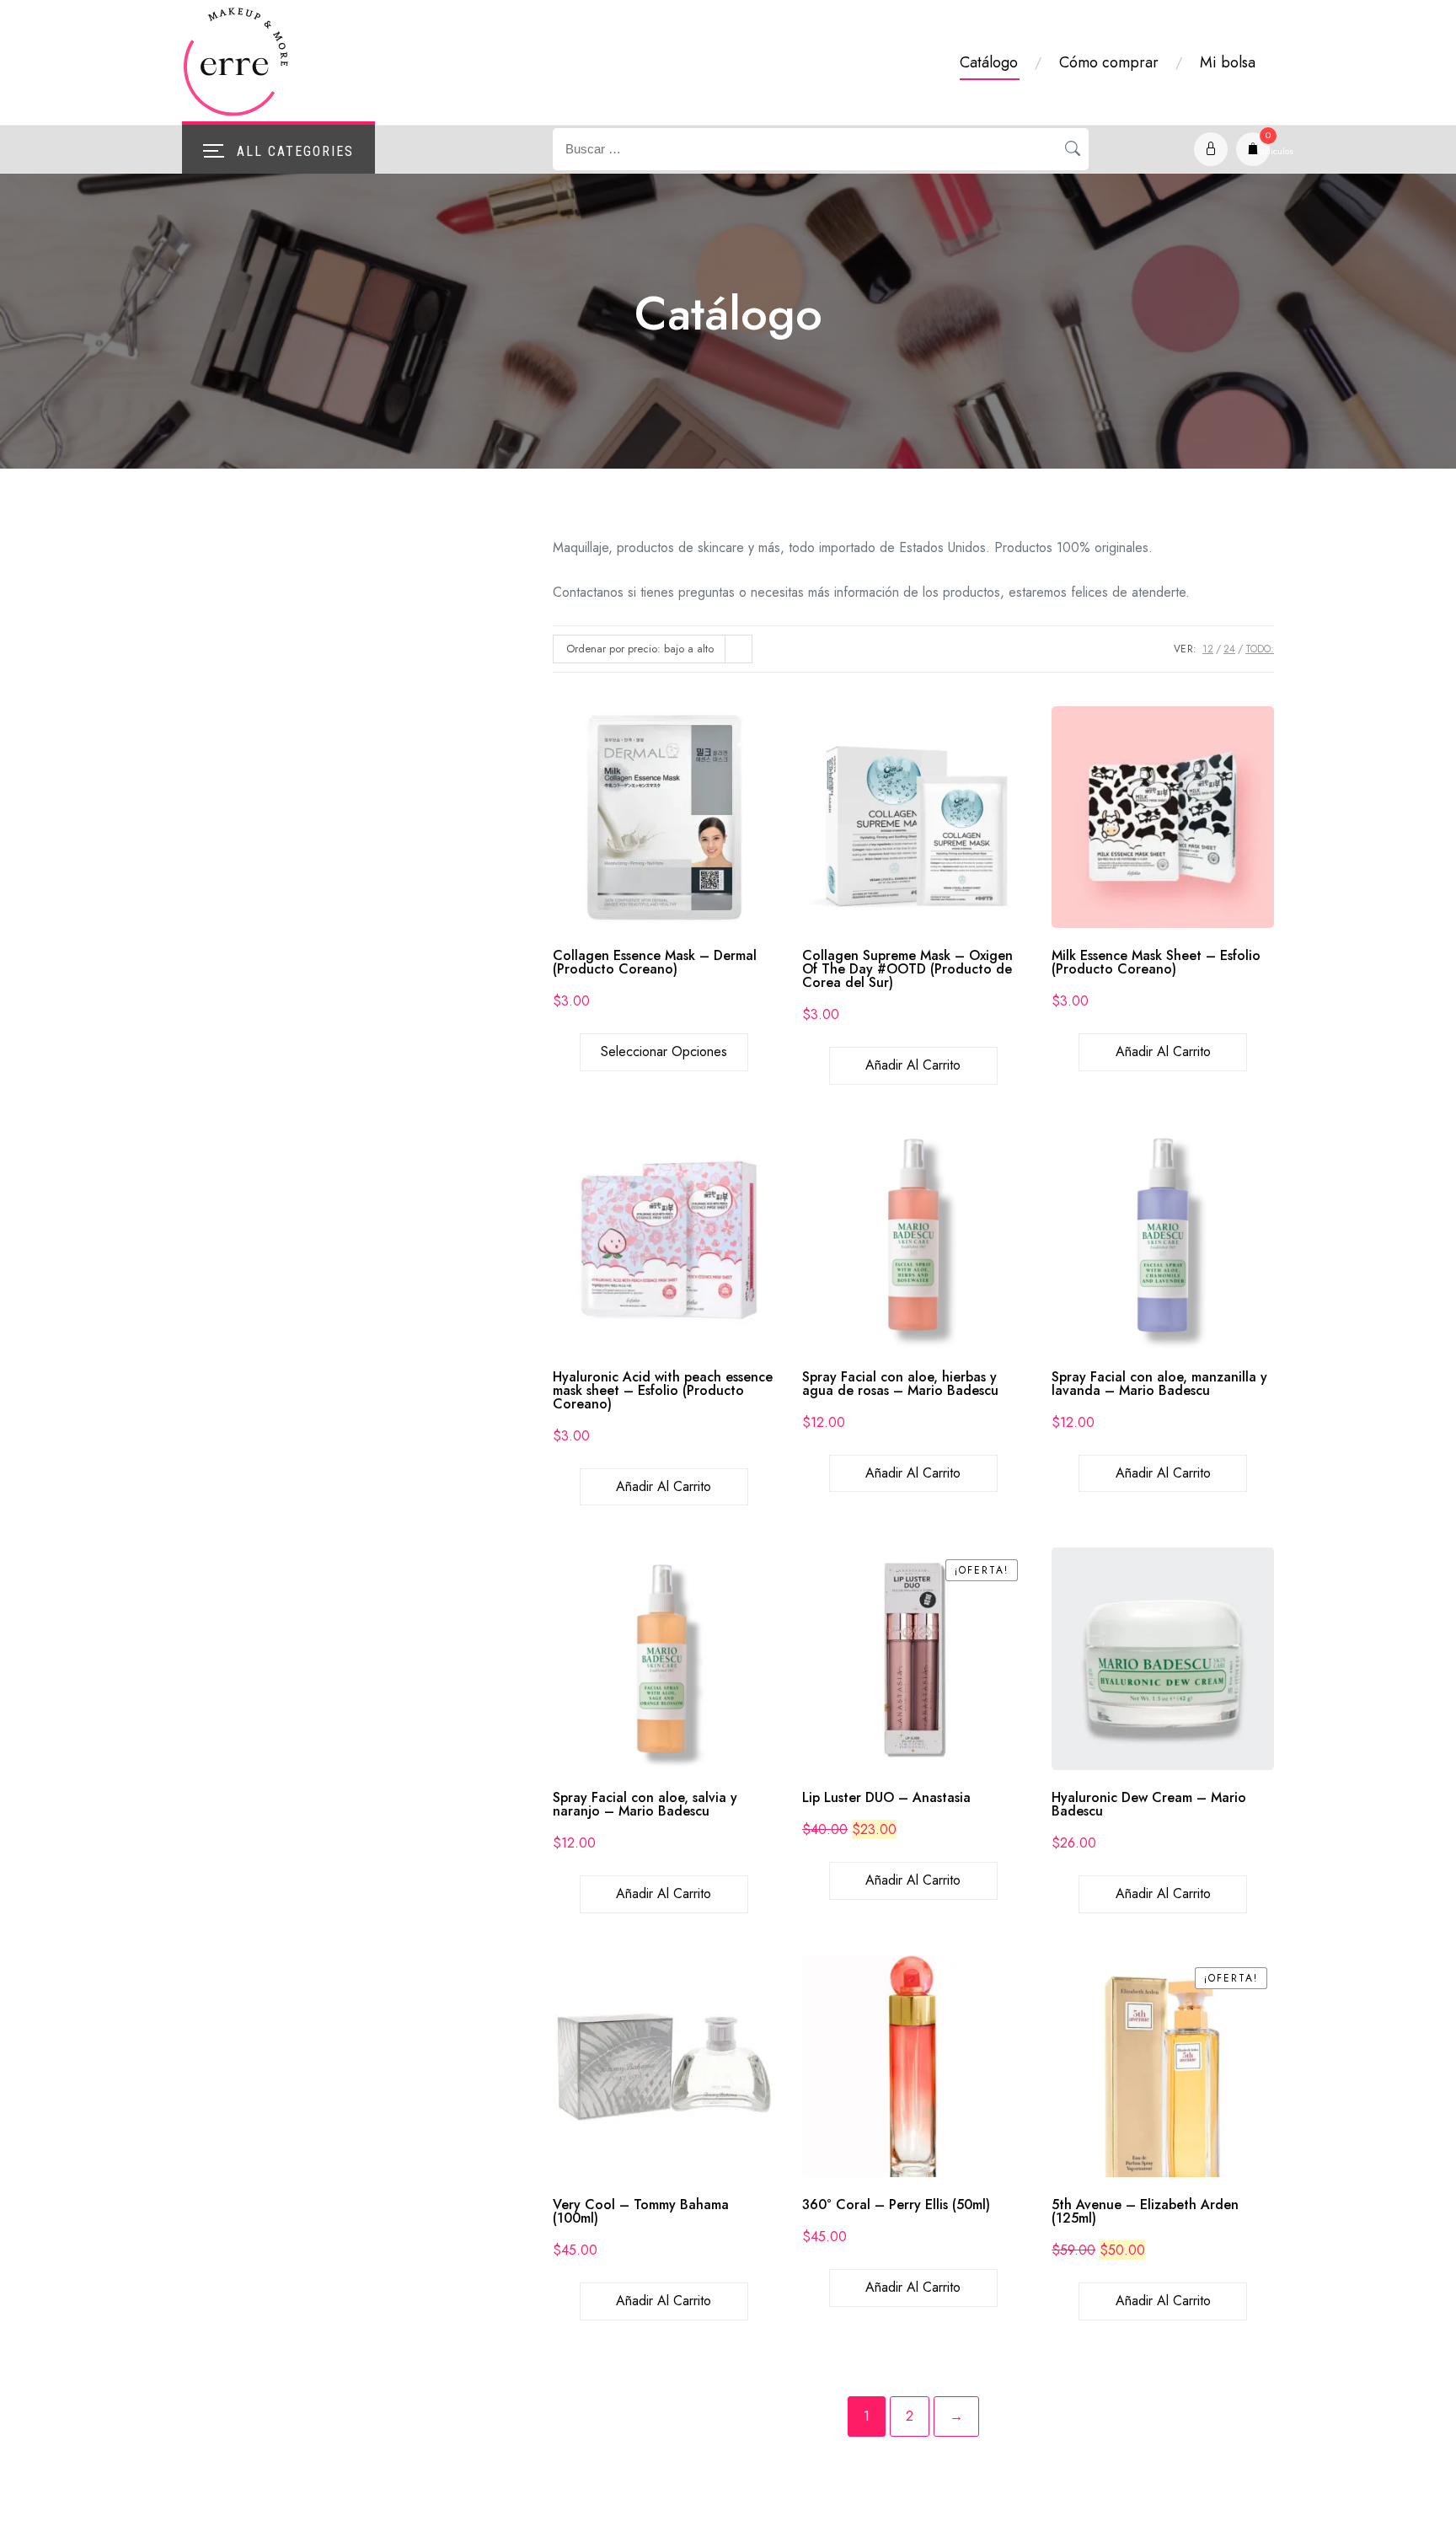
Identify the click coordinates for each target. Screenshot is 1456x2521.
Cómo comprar (1109, 62)
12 (1208, 649)
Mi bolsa (1228, 62)
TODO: (1260, 649)
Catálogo (989, 62)
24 (1229, 649)
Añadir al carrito (913, 1065)
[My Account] (1211, 149)
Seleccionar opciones (664, 1051)
